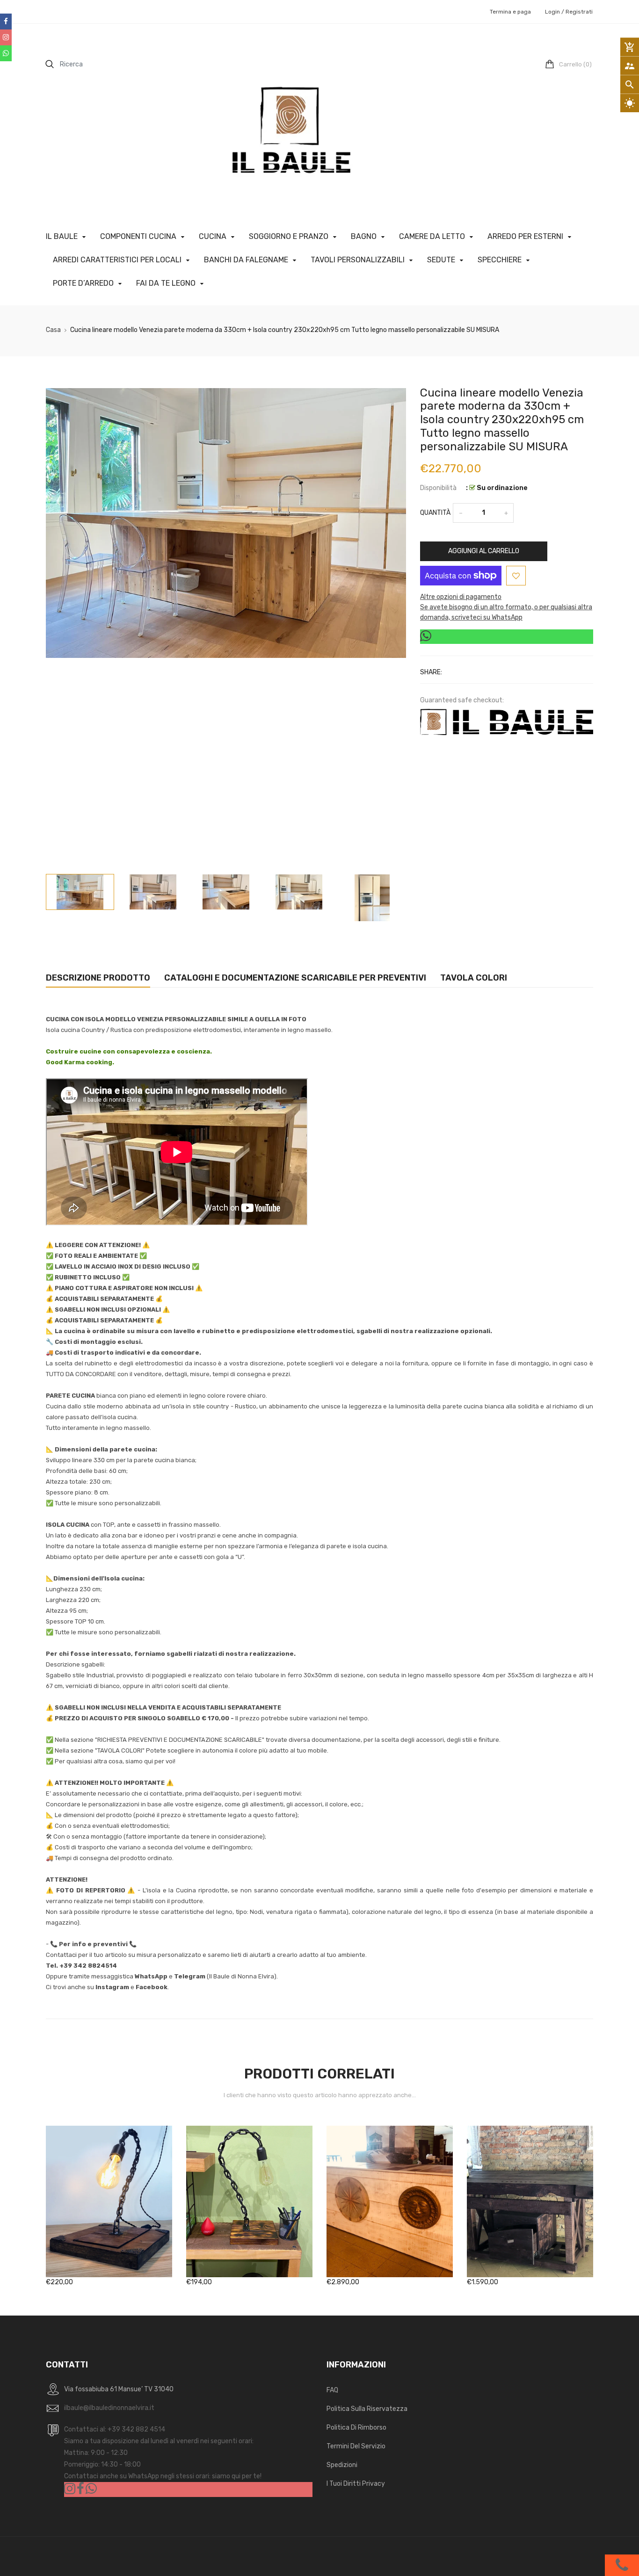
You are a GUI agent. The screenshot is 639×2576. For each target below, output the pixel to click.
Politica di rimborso (356, 2428)
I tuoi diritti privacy (356, 2484)
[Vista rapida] (123, 2231)
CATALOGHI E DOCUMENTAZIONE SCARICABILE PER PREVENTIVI (295, 978)
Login (552, 12)
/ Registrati (576, 12)
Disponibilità (438, 488)
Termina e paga (510, 12)
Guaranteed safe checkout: (462, 700)
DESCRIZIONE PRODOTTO (98, 978)
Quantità (435, 513)
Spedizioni (342, 2465)
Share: (431, 672)
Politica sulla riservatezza (367, 2409)
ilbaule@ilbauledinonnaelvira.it (109, 2408)
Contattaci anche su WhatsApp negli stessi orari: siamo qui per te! (163, 2476)
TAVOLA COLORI (474, 978)
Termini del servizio (356, 2446)
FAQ (332, 2390)
